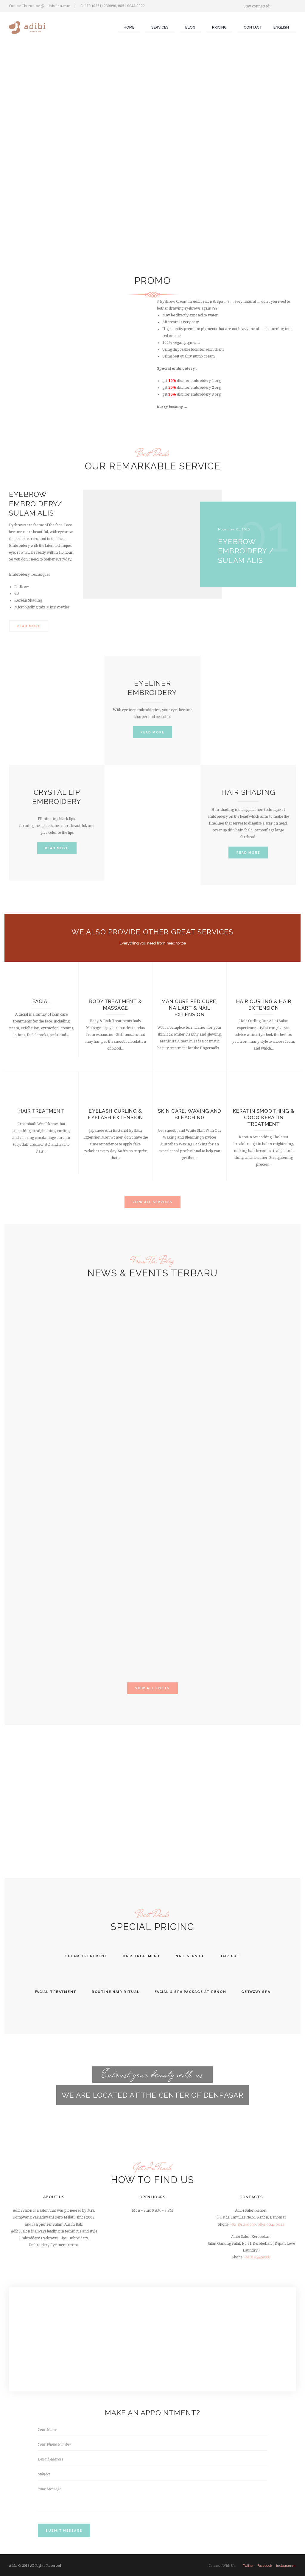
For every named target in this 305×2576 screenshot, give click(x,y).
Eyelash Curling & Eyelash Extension (115, 1114)
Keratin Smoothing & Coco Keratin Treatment (264, 1117)
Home (129, 27)
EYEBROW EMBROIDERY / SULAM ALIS (246, 551)
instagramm (286, 2566)
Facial (41, 1001)
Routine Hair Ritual (116, 1992)
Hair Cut (230, 1956)
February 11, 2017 (28, 1553)
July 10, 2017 (25, 1459)
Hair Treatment (41, 1111)
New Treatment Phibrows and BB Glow (39, 1445)
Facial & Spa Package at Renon (190, 1992)
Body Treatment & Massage (115, 1005)
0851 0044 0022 (271, 2224)
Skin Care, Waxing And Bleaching (190, 1114)
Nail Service (190, 1956)
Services (160, 27)
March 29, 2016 (27, 1647)
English (281, 27)
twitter (248, 2566)
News (20, 1339)
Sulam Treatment (87, 1956)
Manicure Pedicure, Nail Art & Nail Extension (189, 1008)
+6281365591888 (257, 2257)
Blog (190, 27)
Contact (253, 27)
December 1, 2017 (29, 1378)
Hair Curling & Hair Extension (264, 1005)
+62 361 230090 (243, 2224)
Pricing (219, 27)
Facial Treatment (56, 1992)
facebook (265, 2566)
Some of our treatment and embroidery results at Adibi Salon (38, 1358)
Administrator (26, 1464)
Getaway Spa (256, 1992)
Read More (28, 626)
